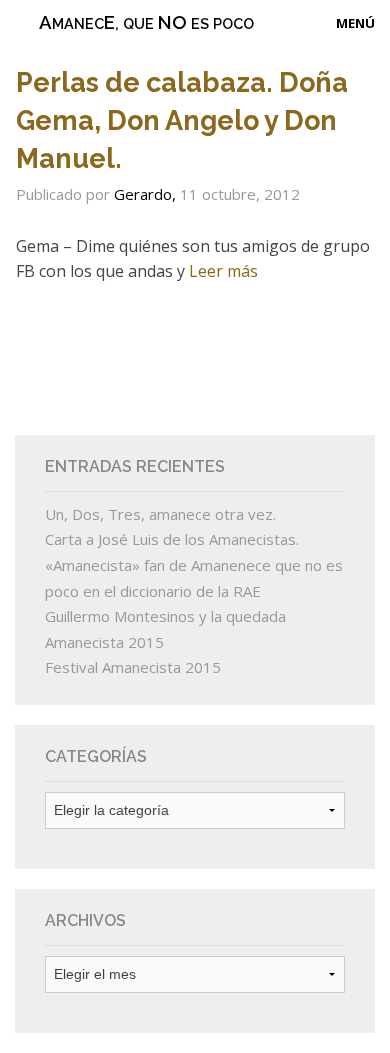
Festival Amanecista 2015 (133, 667)
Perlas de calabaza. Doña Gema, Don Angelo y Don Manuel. (182, 120)
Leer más (223, 271)
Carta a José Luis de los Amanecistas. (172, 539)
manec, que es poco (146, 22)
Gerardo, (147, 194)
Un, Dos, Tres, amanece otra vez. (160, 514)
